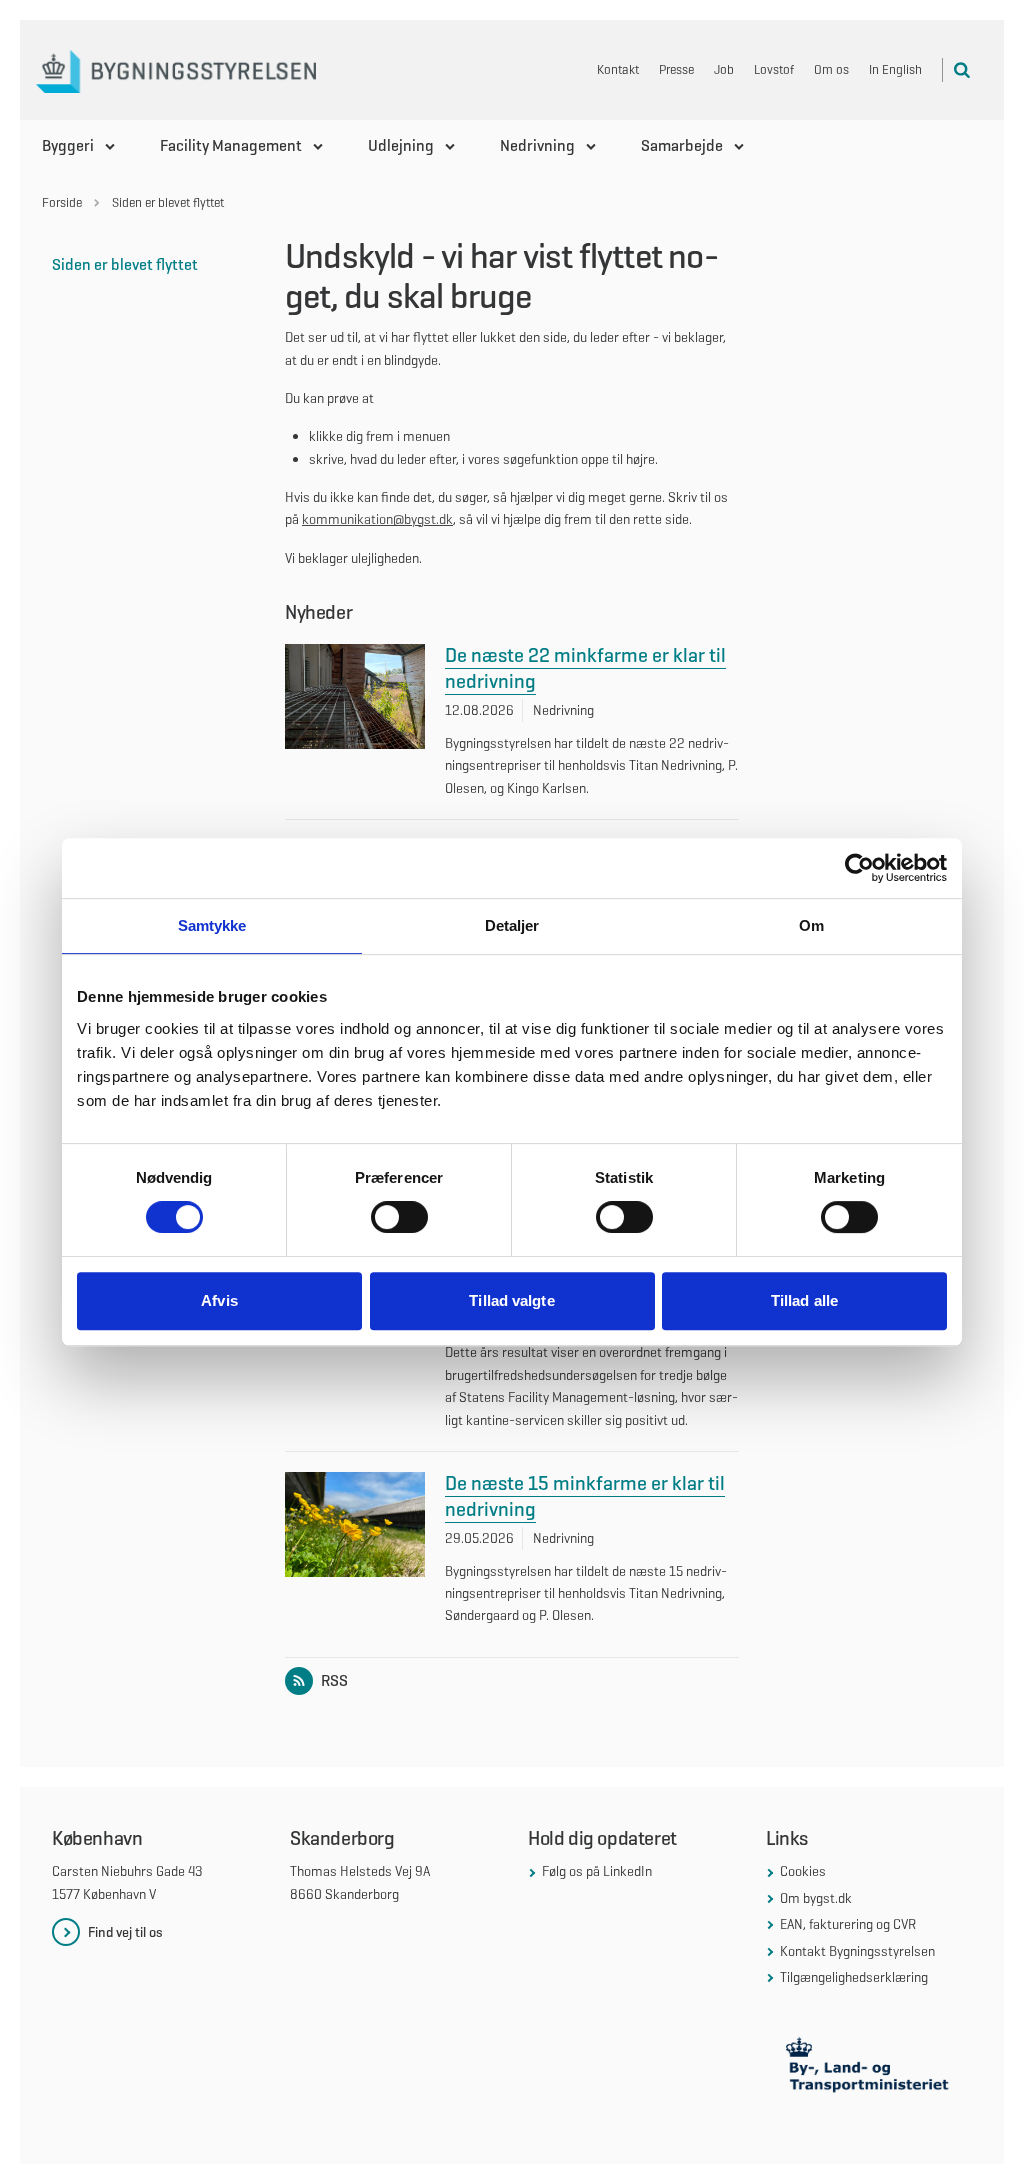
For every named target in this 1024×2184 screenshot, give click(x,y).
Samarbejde (682, 145)
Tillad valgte (511, 1300)
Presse (676, 69)
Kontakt (618, 69)
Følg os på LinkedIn (597, 1871)
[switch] (399, 1217)
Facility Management (231, 145)
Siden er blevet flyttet (125, 264)
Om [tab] (811, 925)
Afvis (219, 1300)
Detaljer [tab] (512, 925)
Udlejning (401, 145)
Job (724, 69)
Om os (831, 69)
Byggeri (68, 145)
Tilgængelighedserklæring (854, 1977)
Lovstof (774, 69)
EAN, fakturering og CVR (848, 1924)
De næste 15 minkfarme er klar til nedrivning (585, 1496)
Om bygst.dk (816, 1898)
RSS (334, 1680)
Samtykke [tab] (212, 925)
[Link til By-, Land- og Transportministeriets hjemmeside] (869, 2068)
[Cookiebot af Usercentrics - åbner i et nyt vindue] (859, 868)
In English (895, 69)
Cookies (803, 1871)
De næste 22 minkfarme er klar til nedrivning (585, 668)
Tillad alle (804, 1300)
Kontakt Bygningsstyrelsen (857, 1951)
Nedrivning (537, 145)
